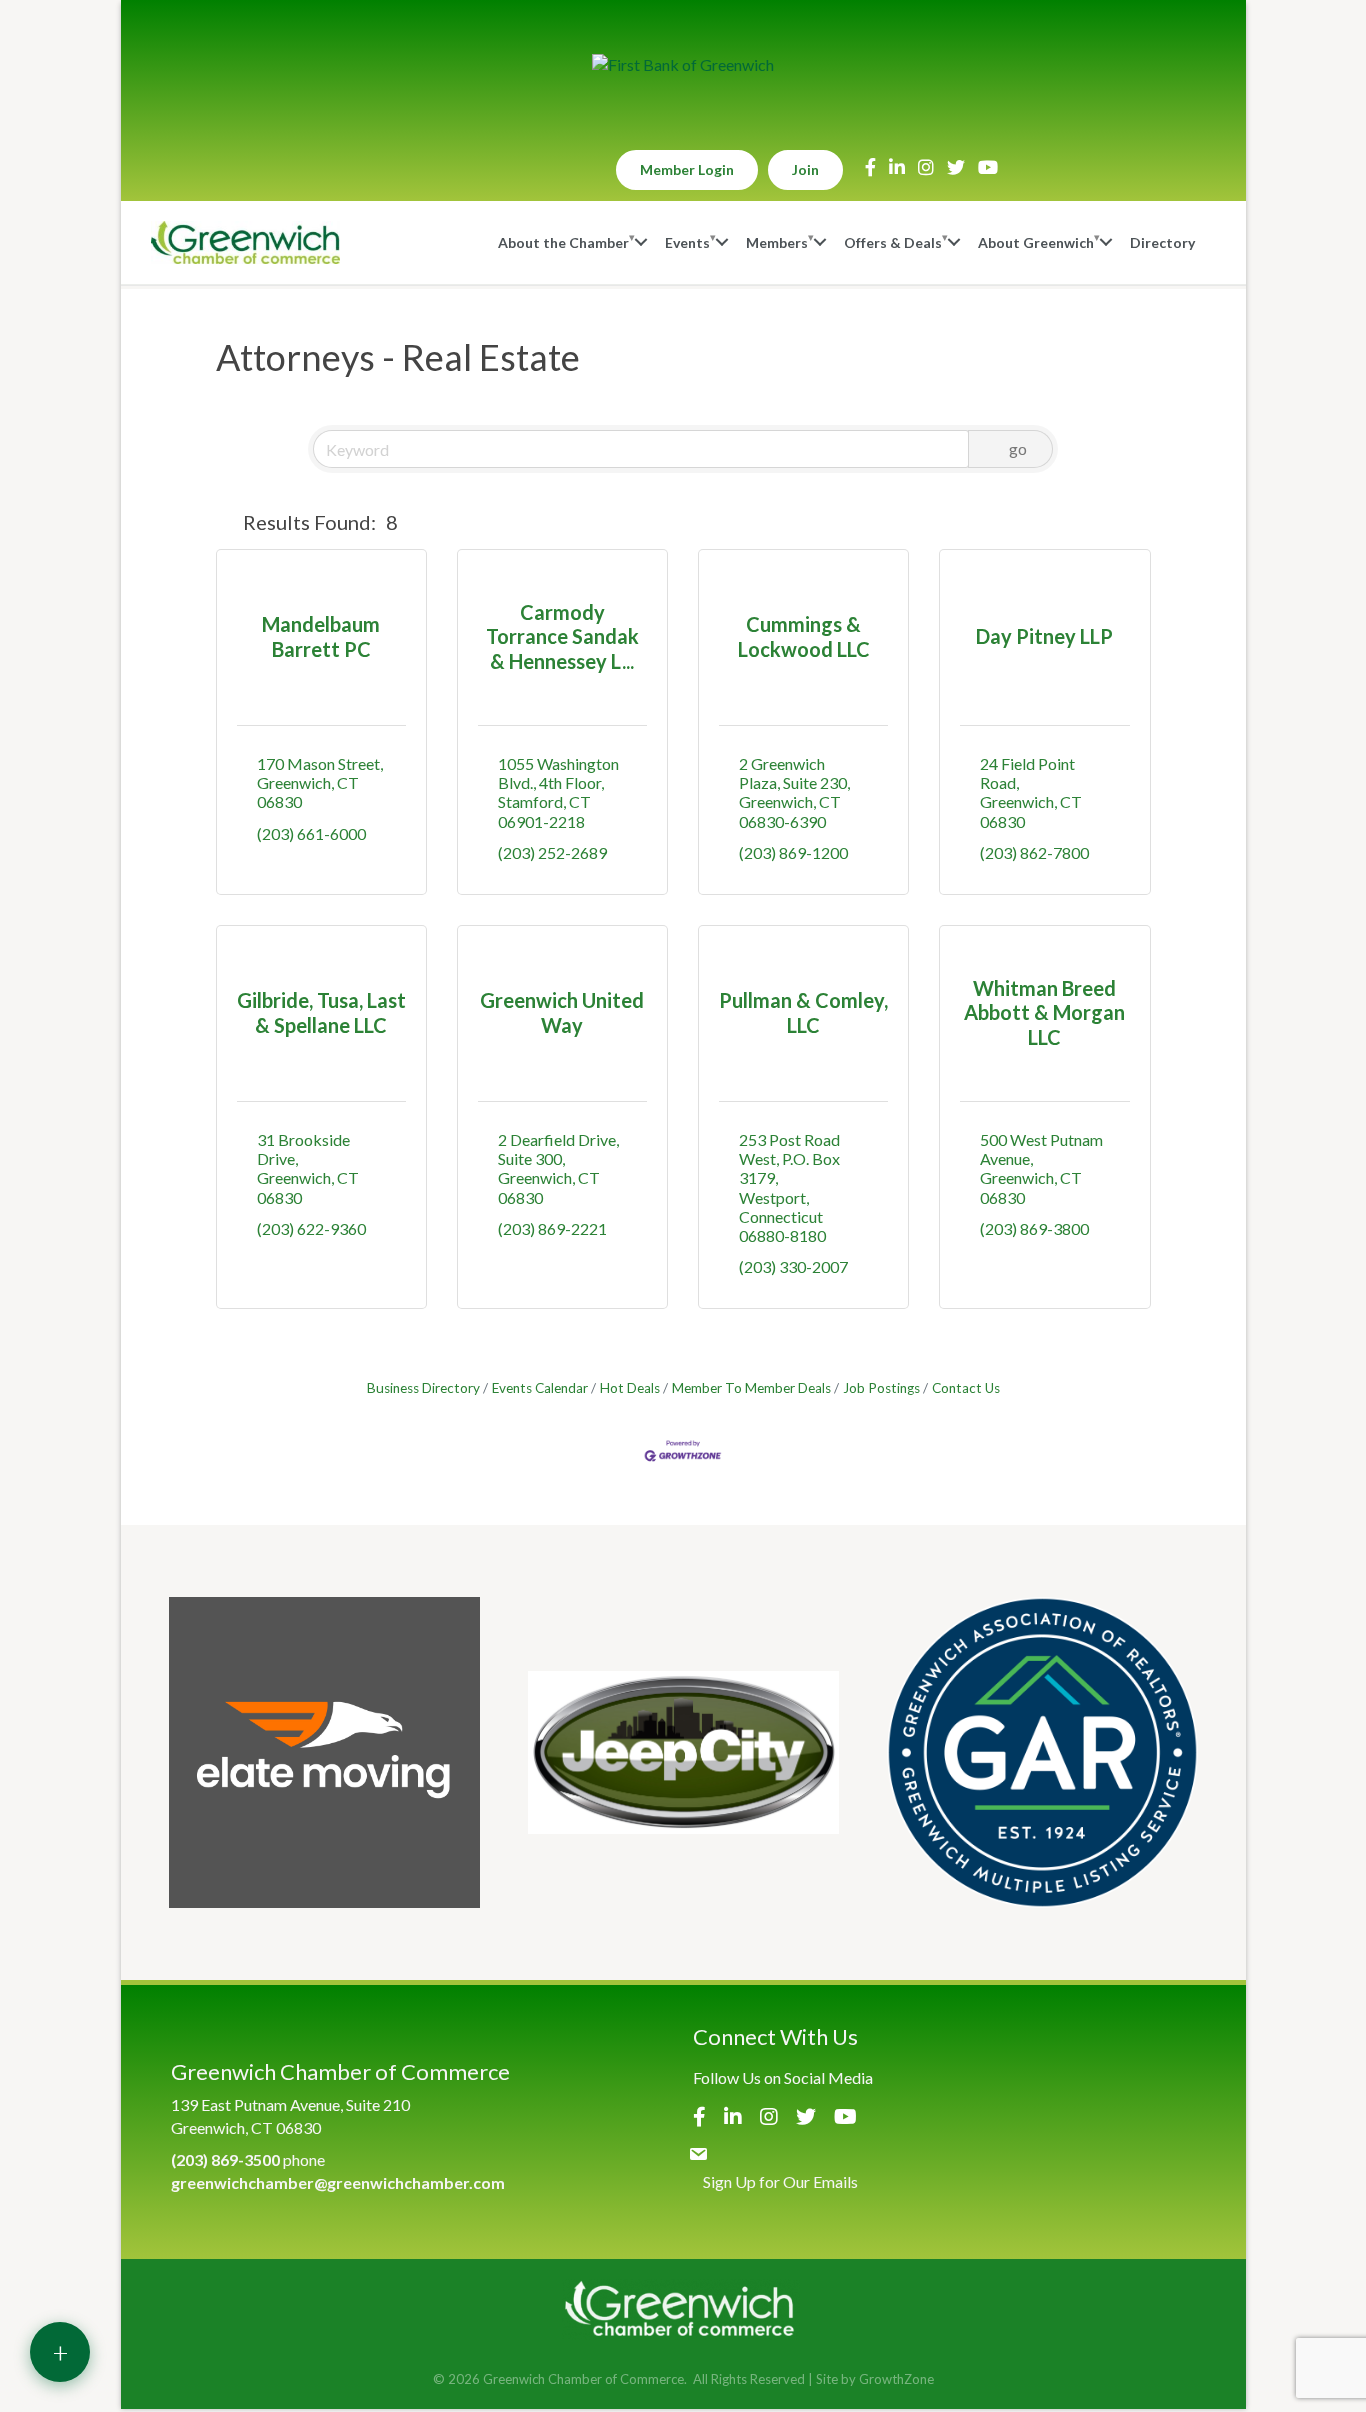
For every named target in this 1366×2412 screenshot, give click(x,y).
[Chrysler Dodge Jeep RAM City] (683, 1752)
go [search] (1018, 448)
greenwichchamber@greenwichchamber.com (338, 2182)
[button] (225, 522)
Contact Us (966, 1388)
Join (805, 169)
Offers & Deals (893, 242)
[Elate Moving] (324, 1752)
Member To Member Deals (751, 1388)
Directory (1162, 242)
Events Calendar (540, 1388)
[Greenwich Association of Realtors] (1042, 1752)
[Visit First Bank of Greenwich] (683, 65)
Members (777, 242)
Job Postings (881, 1388)
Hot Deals (630, 1388)
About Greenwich (1036, 242)
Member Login (687, 169)
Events (687, 242)
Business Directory (423, 1388)
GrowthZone (896, 2379)
